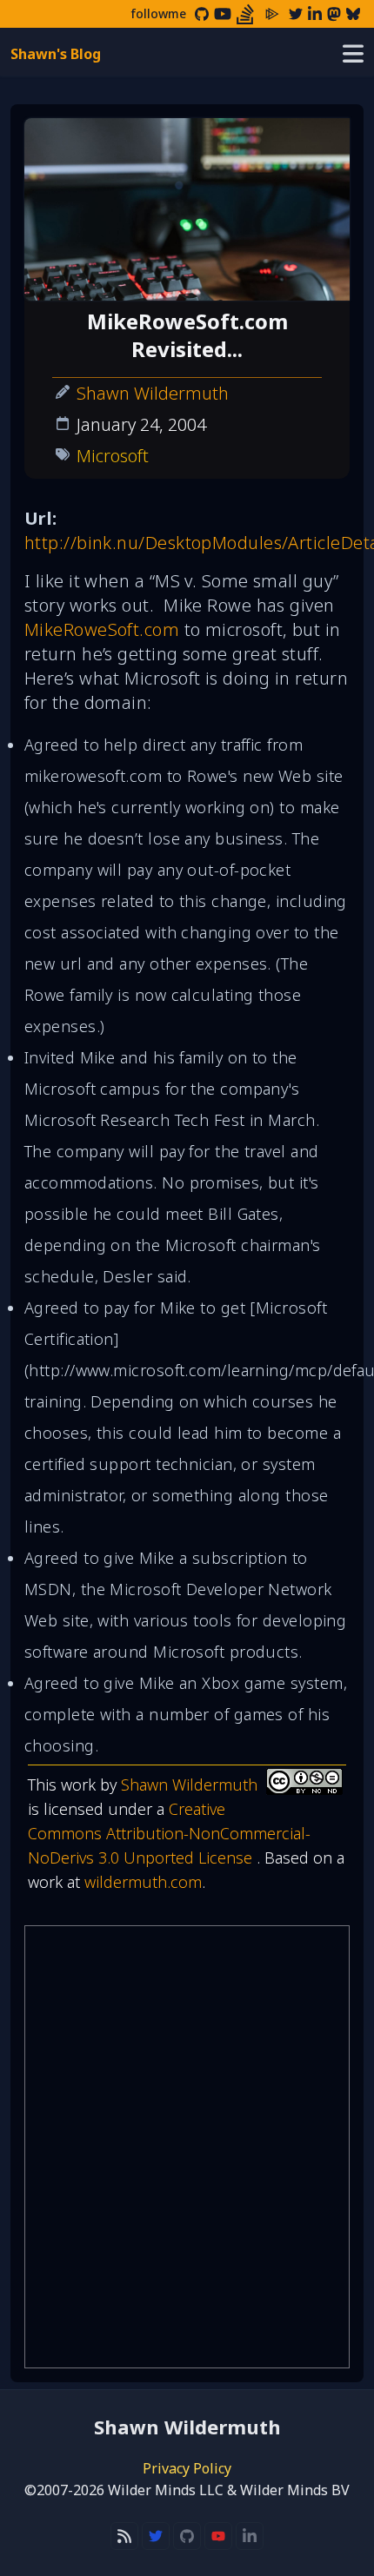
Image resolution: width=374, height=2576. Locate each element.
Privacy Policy (187, 2468)
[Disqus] (187, 2147)
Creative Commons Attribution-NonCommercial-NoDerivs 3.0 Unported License (169, 1833)
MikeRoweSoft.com (102, 629)
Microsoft (113, 456)
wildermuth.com (143, 1882)
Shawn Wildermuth (153, 393)
